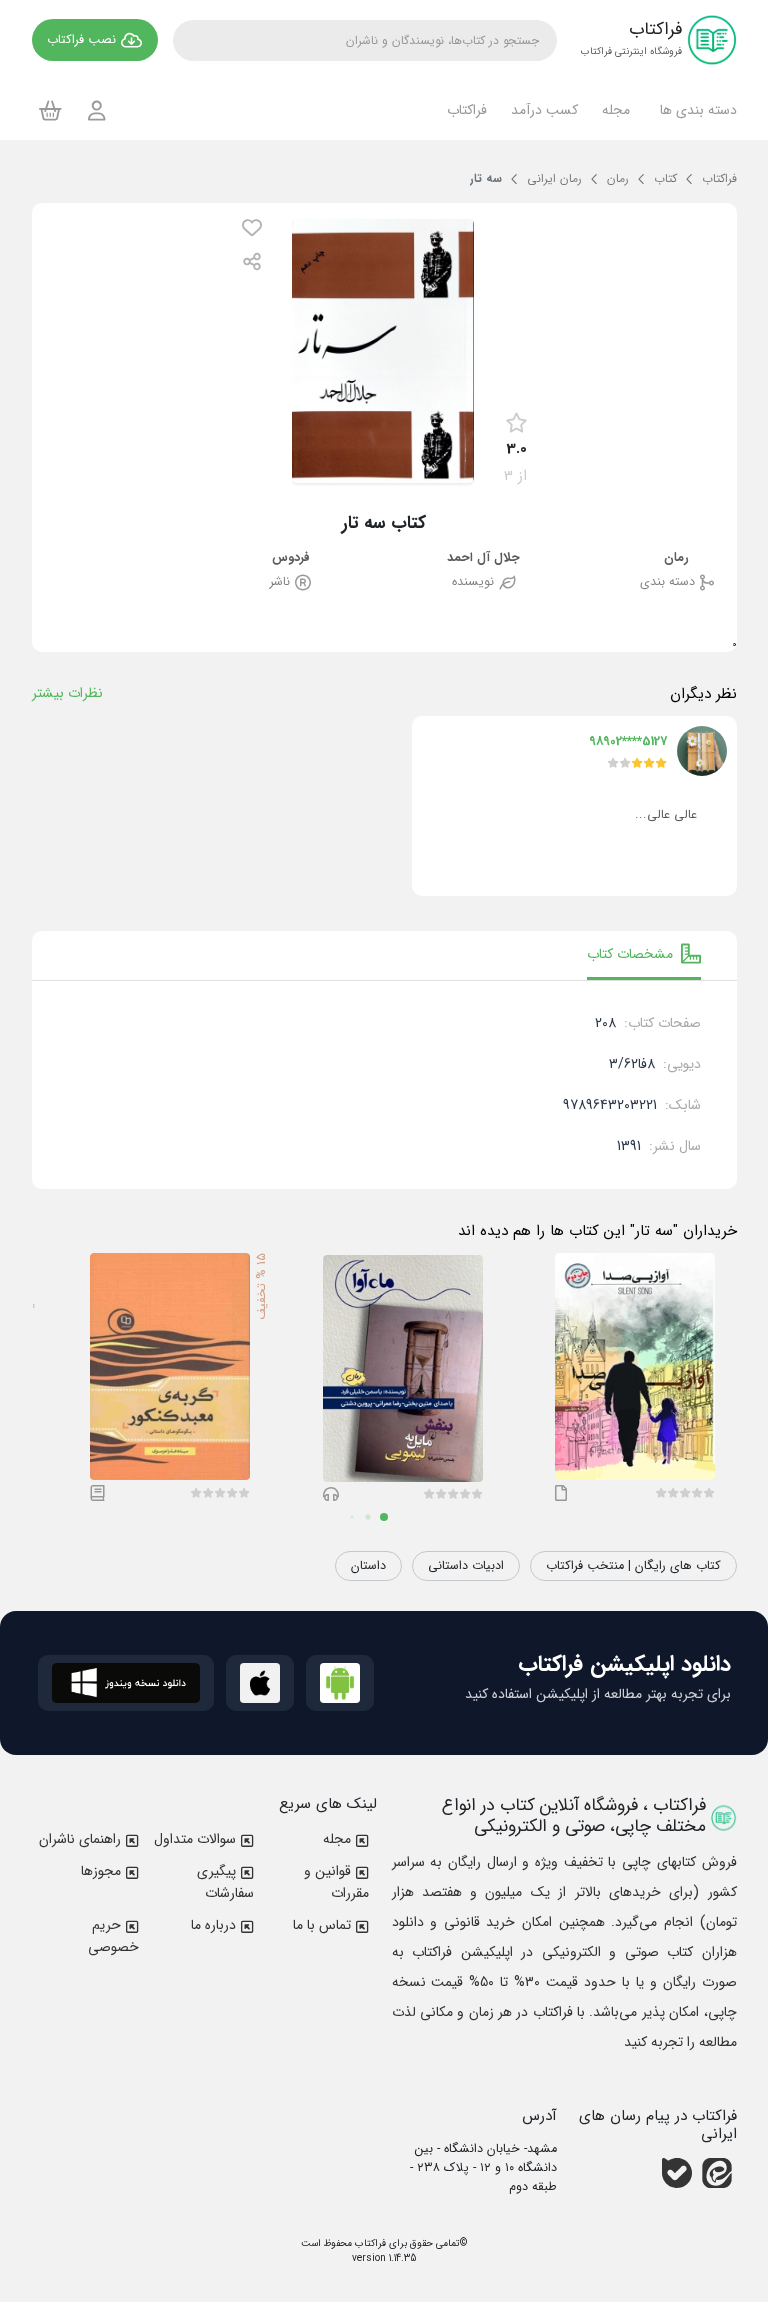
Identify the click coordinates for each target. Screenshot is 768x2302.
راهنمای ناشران (80, 1839)
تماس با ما (322, 1925)
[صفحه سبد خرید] (50, 110)
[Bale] (677, 2173)
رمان (676, 558)
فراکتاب (369, 2243)
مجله (337, 1839)
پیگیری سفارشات (225, 1882)
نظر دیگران (703, 694)
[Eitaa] (717, 2173)
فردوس (291, 558)
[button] (695, 110)
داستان (368, 1566)
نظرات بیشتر (67, 693)
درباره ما (213, 1925)
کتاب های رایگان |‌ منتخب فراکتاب (633, 1566)
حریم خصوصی (113, 1936)
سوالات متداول (195, 1839)
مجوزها (101, 1871)
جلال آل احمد (483, 558)
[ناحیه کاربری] (97, 110)
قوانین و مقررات (336, 1882)
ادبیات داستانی (466, 1566)
